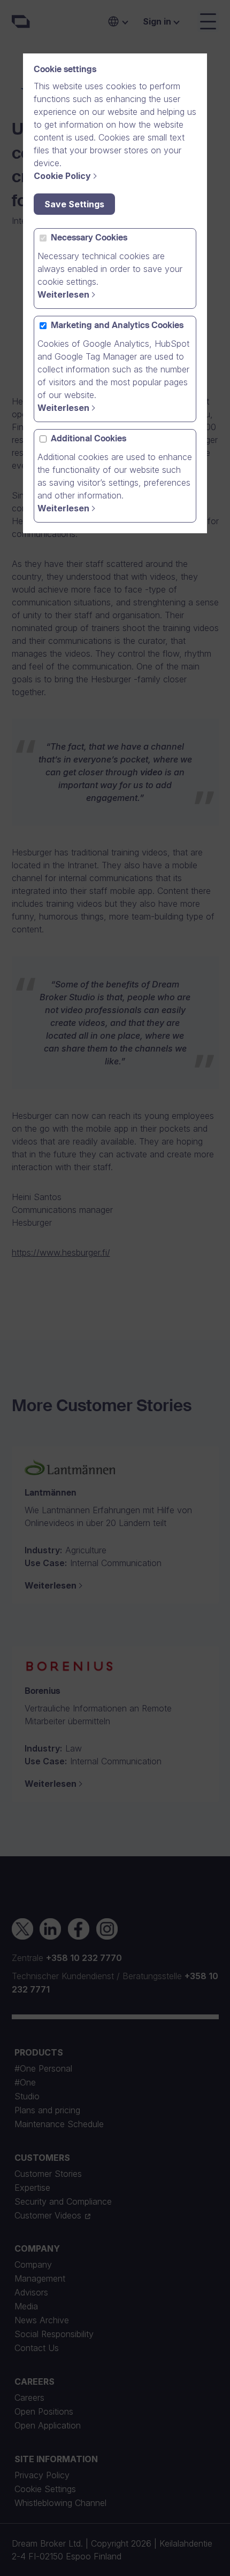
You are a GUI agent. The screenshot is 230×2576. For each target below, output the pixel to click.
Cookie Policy (62, 176)
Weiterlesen (63, 294)
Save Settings (74, 204)
